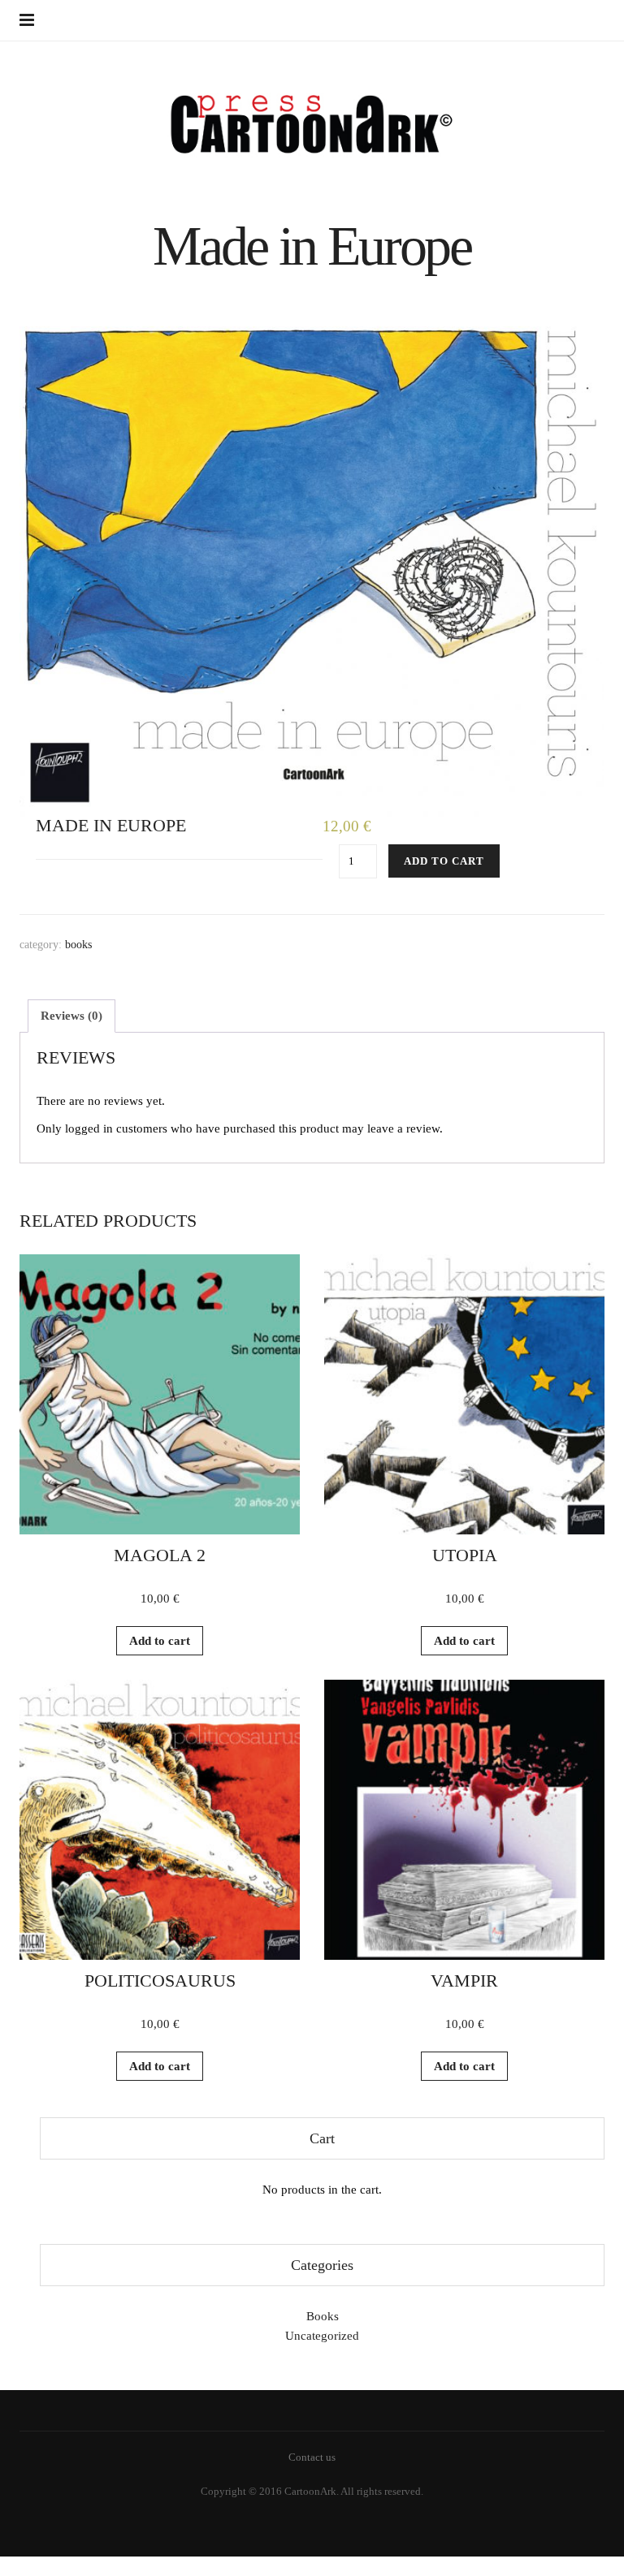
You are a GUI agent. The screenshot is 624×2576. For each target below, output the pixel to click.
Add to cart (444, 861)
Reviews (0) (71, 1016)
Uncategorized (322, 2336)
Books (78, 945)
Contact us (312, 2457)
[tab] (71, 1016)
